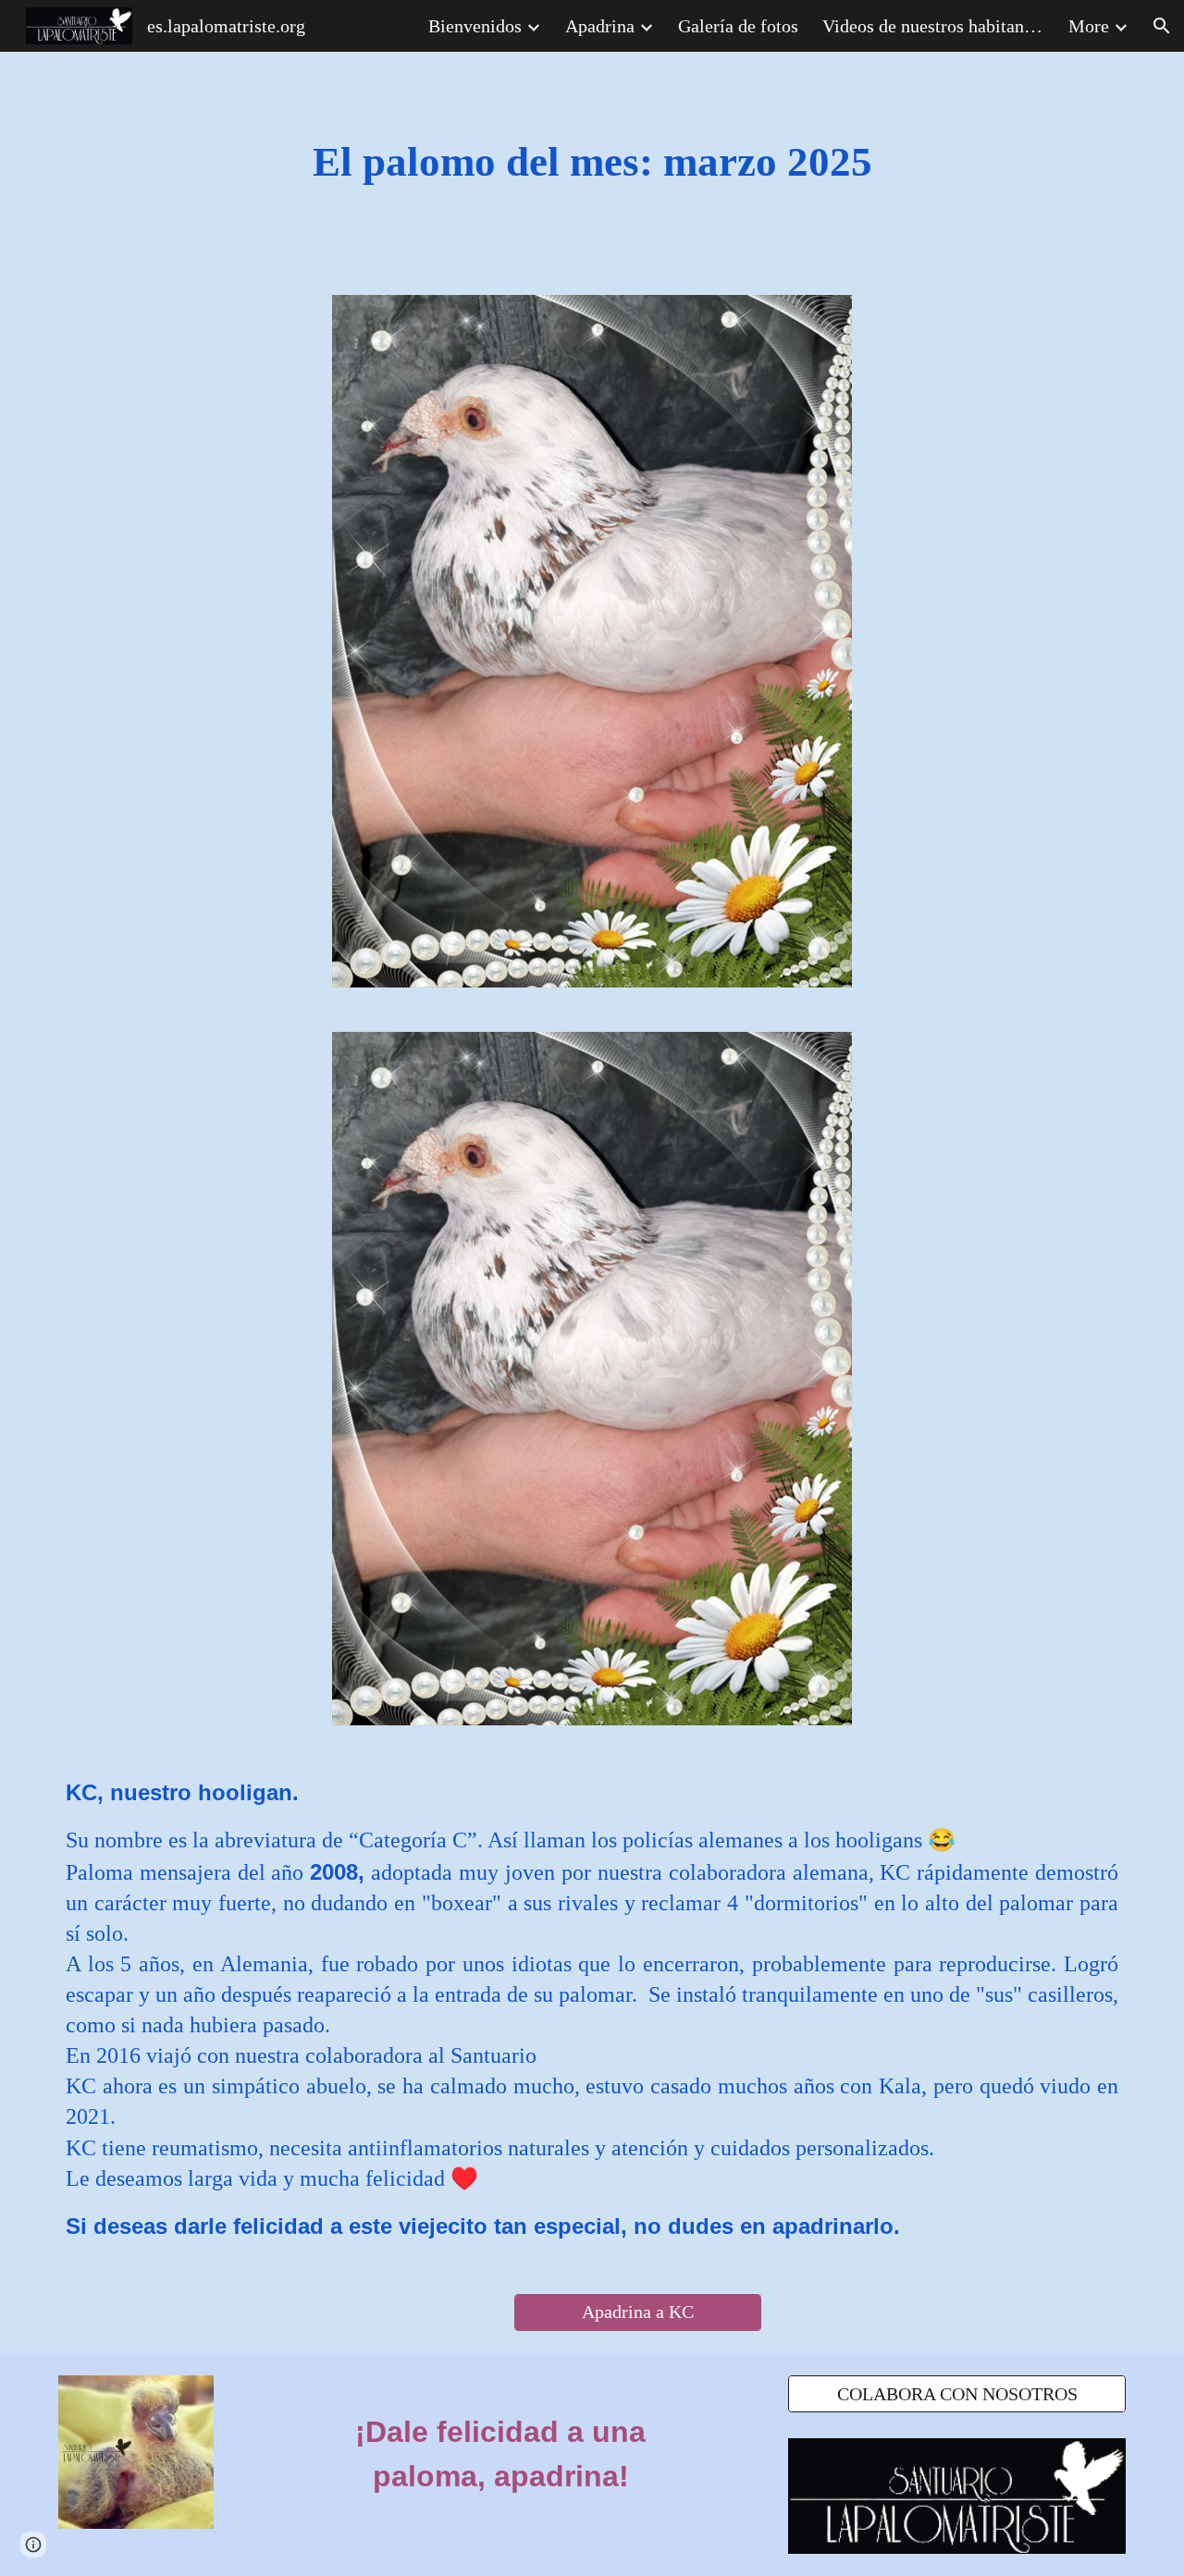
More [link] (1089, 26)
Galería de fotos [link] (738, 26)
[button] (1162, 26)
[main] (592, 162)
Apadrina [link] (600, 26)
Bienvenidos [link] (475, 26)
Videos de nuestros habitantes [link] (933, 26)
